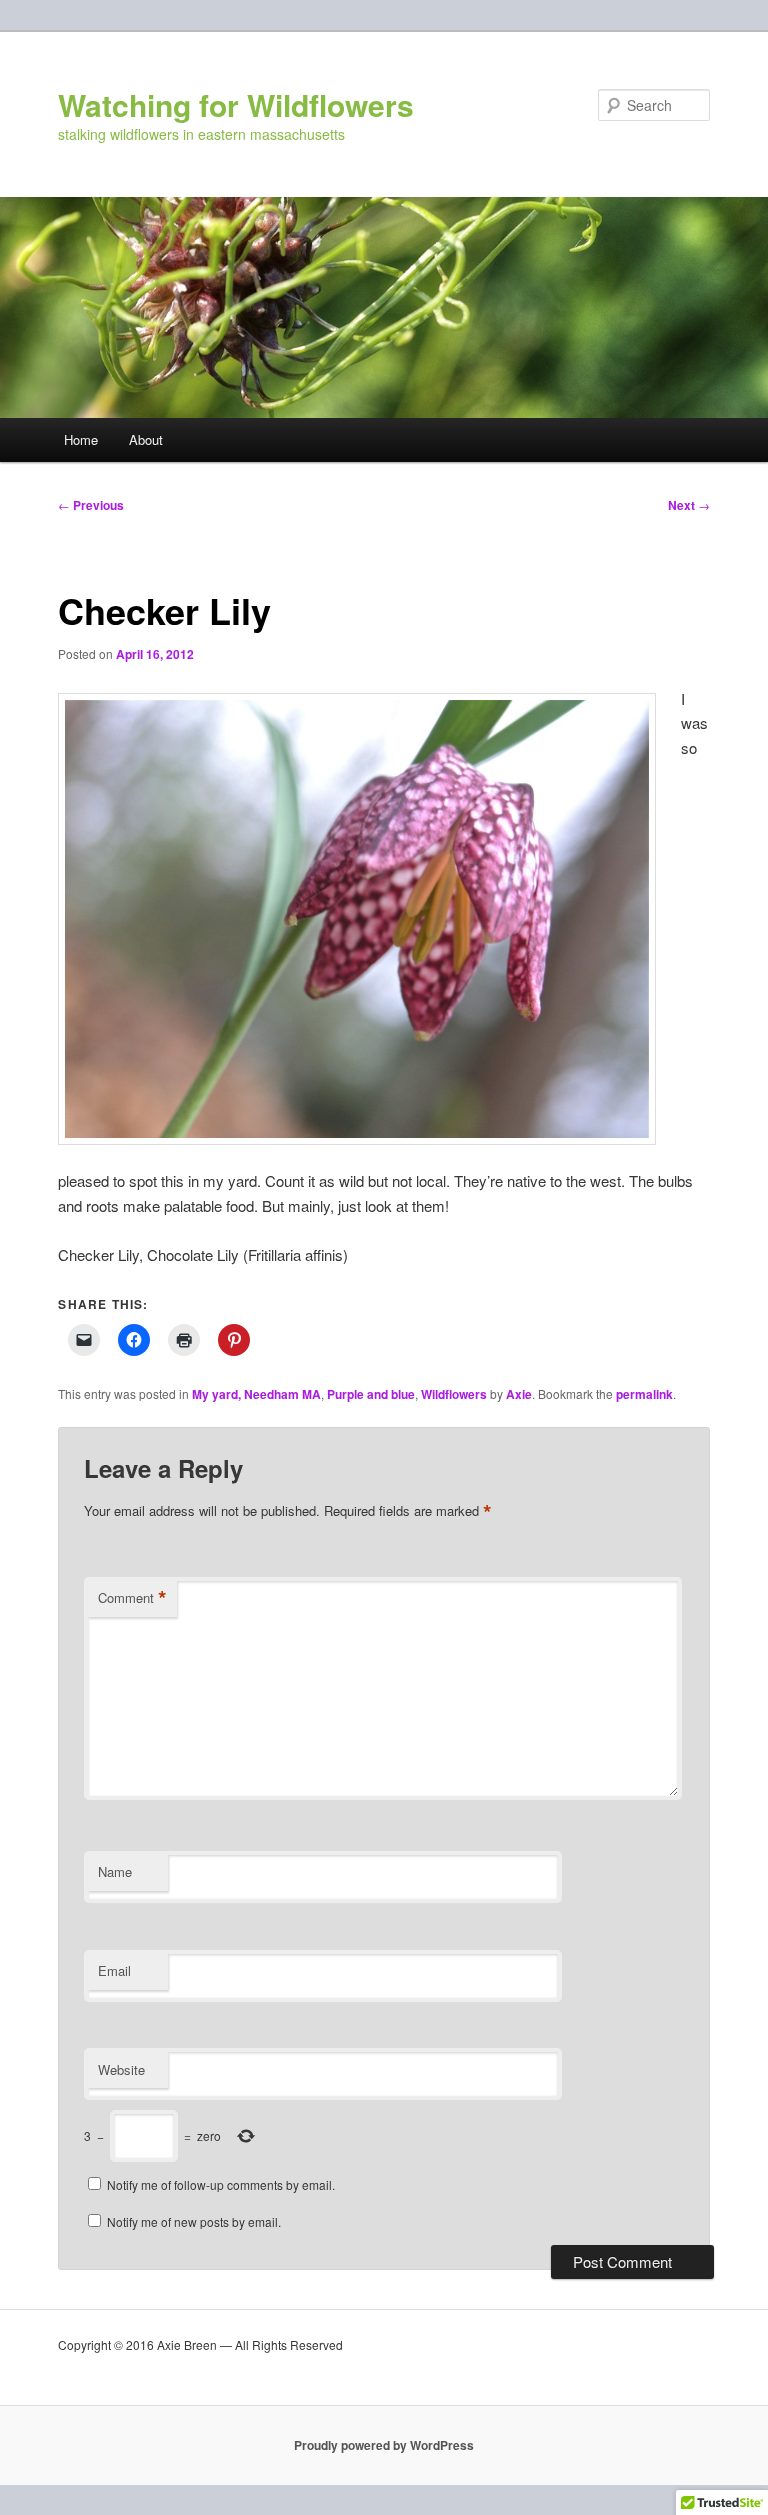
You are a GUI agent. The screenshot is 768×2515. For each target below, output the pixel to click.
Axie (519, 1394)
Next (689, 505)
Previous (91, 505)
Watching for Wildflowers (236, 104)
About (146, 439)
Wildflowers (454, 1394)
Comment (132, 1598)
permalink (644, 1394)
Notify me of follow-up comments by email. (221, 2184)
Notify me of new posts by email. (194, 2221)
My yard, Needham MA (256, 1394)
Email (114, 1970)
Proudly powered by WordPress (384, 2445)
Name (115, 1871)
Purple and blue (371, 1394)
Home (81, 439)
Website (121, 2069)
